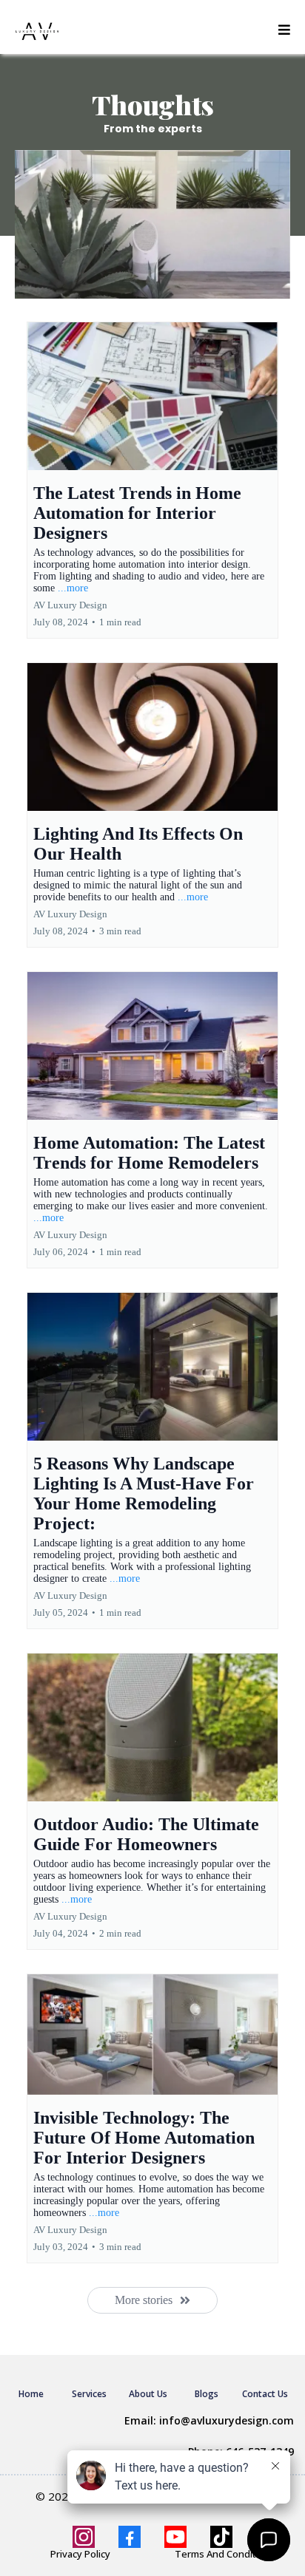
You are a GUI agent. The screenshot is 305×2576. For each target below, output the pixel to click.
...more (73, 588)
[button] (284, 31)
